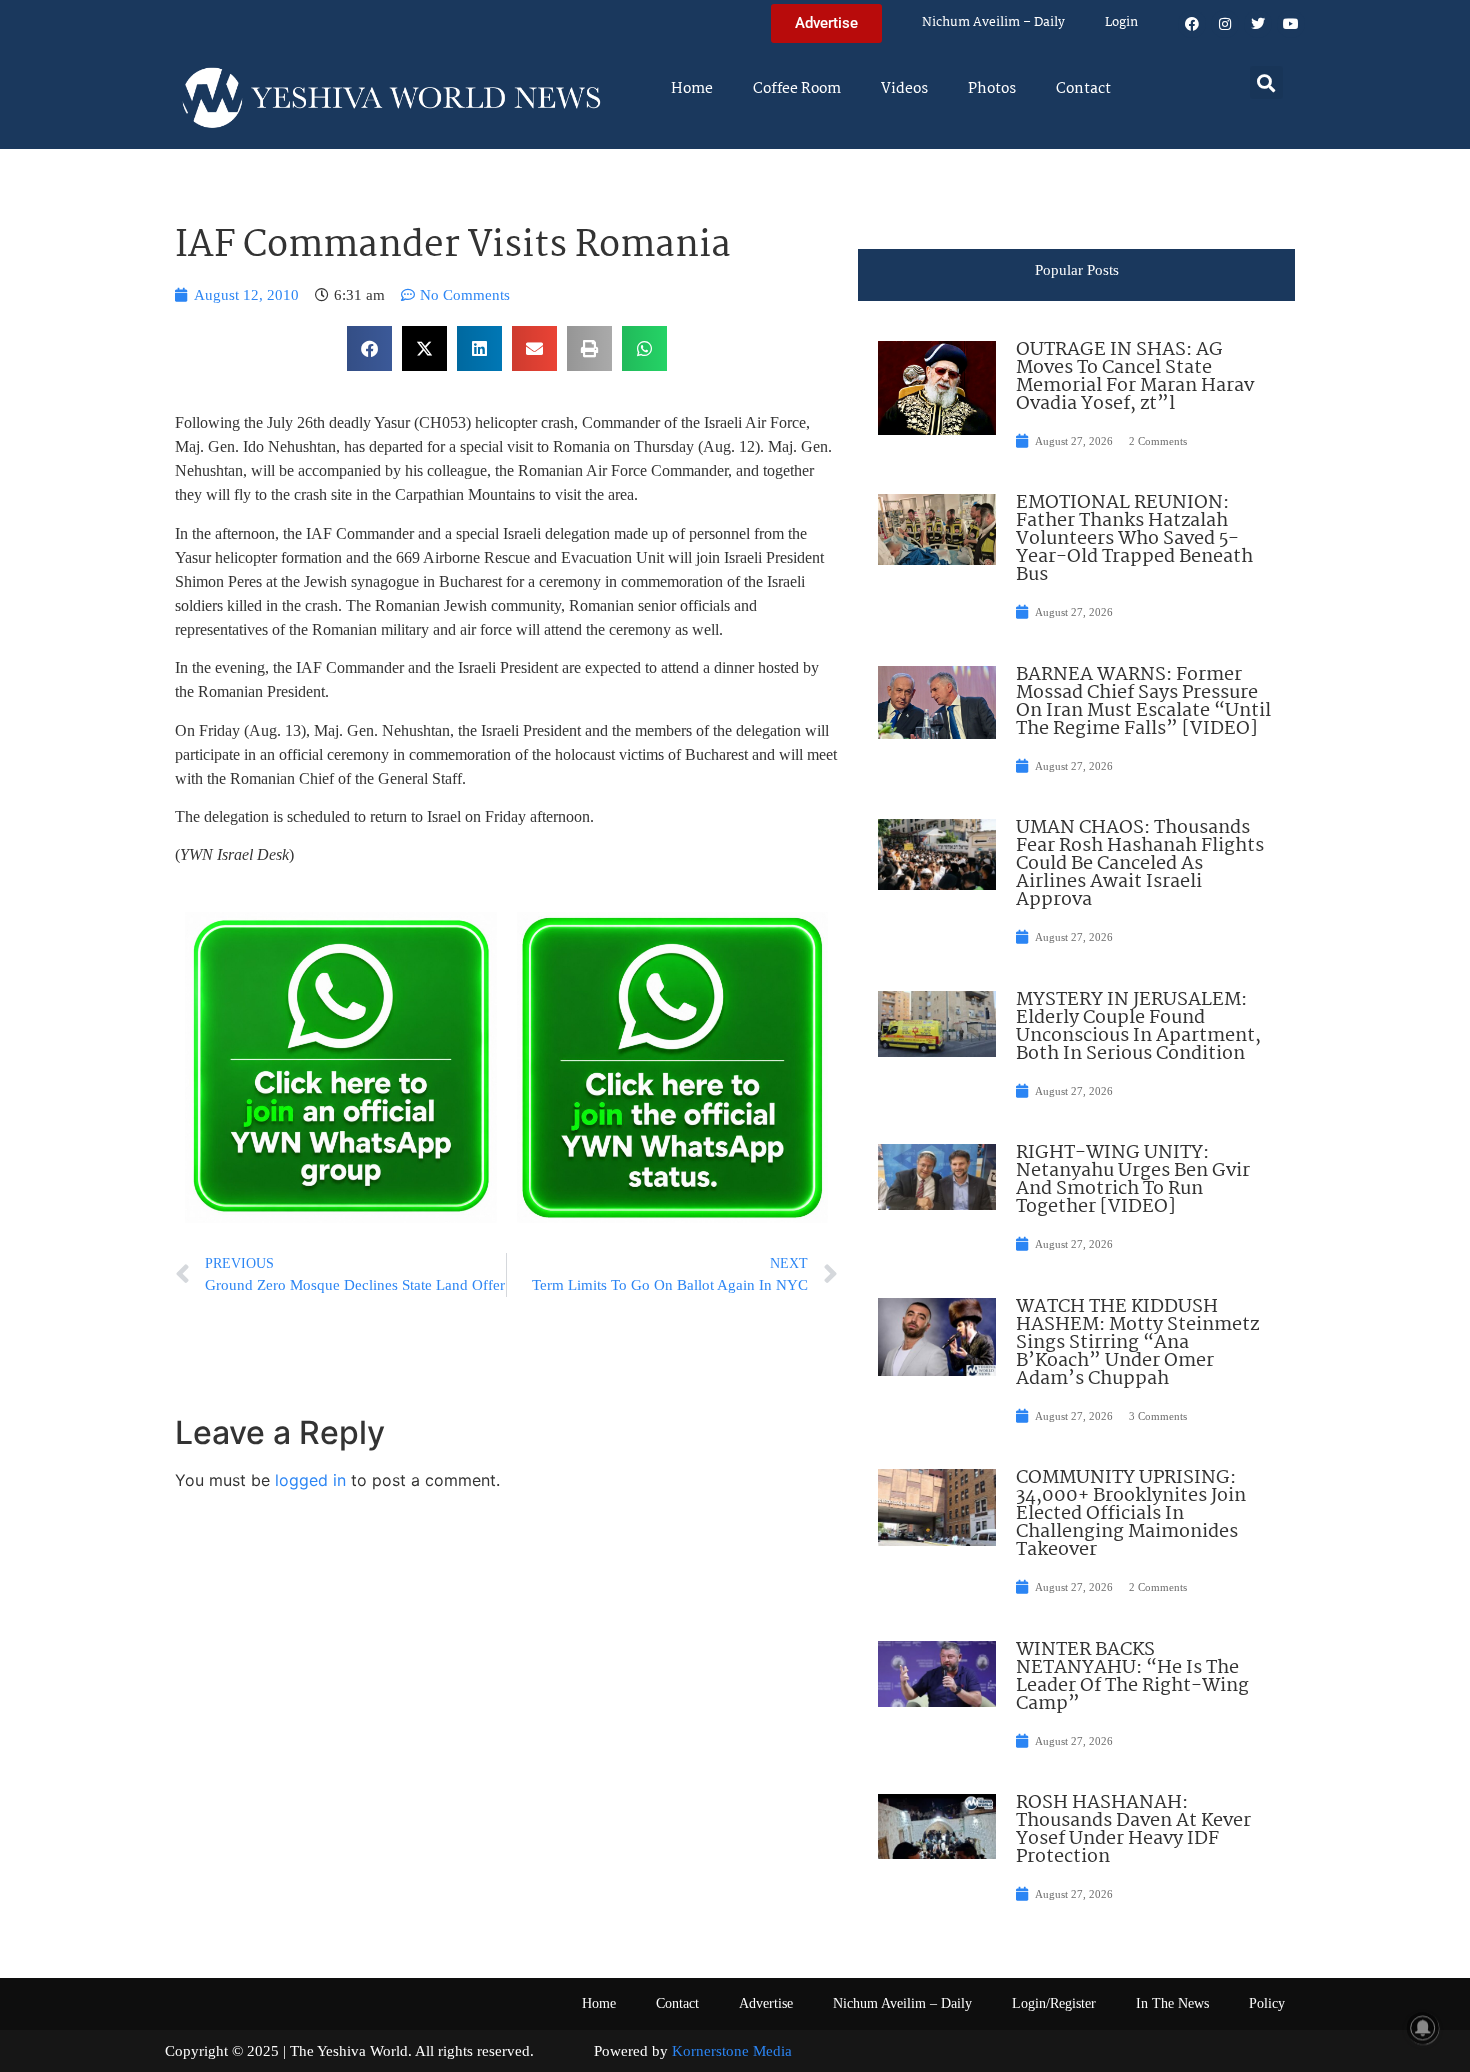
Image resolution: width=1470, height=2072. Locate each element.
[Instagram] (1225, 24)
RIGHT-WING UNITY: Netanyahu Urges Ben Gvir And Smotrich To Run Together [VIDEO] (1133, 1180)
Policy (1267, 2003)
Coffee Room (797, 89)
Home (692, 89)
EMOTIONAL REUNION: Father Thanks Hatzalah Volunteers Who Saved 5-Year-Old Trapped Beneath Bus (1134, 539)
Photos (992, 89)
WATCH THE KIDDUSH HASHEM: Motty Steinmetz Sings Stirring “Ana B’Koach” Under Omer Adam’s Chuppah (1137, 1343)
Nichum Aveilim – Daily (993, 22)
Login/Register (1054, 2003)
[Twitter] (1258, 24)
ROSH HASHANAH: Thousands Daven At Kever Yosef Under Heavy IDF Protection (1133, 1830)
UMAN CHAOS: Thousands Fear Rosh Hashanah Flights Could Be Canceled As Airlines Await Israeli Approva (1140, 864)
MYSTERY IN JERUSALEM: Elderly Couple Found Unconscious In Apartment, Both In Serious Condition (1138, 1027)
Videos (904, 89)
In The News (1172, 2003)
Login (1121, 22)
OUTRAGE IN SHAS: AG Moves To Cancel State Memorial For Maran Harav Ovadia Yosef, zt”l (1135, 377)
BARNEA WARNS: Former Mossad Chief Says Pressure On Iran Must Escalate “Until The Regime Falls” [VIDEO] (1143, 702)
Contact (1083, 89)
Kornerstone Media (732, 2051)
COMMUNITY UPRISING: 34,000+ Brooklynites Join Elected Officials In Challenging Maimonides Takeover (1131, 1514)
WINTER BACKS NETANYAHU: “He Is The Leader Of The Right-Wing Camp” (1132, 1677)
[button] (1266, 82)
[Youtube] (1291, 24)
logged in (310, 1480)
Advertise (766, 2003)
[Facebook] (1192, 24)
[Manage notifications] (1423, 2028)
